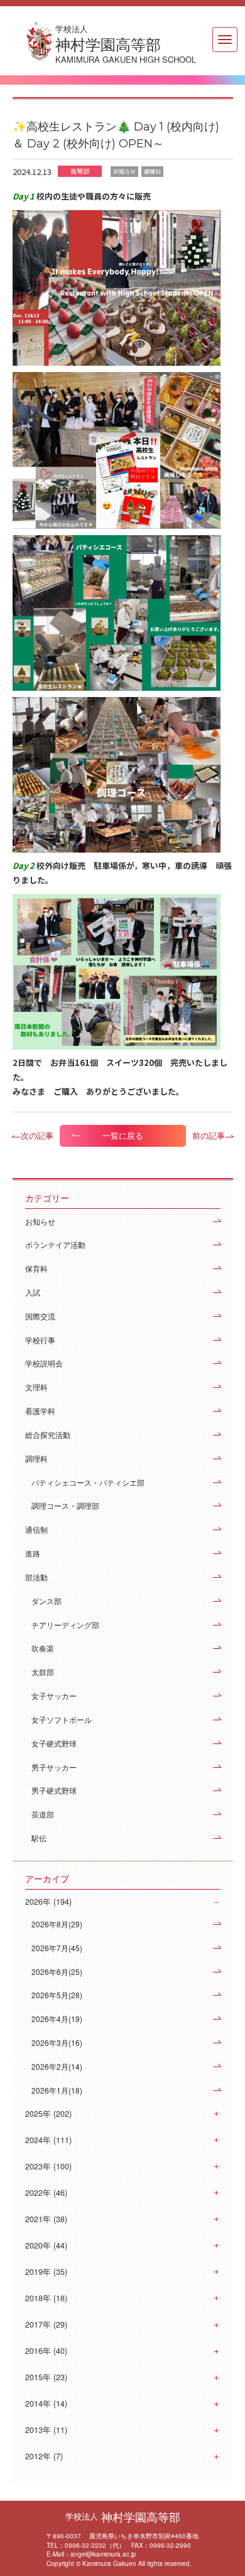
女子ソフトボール (62, 1719)
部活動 (36, 1577)
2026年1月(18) (57, 2090)
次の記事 (37, 1135)
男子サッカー (54, 1767)
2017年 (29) (46, 2324)
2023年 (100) (48, 2166)
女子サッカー (54, 1695)
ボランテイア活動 (55, 1244)
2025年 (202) (48, 2114)
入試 (33, 1292)
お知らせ (40, 1221)
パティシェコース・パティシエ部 (88, 1482)
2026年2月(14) (57, 2066)
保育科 (36, 1268)
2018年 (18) (46, 2298)
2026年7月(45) (57, 1948)
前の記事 (209, 1135)
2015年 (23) (46, 2377)
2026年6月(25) (57, 1972)
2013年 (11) (46, 2430)
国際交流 (40, 1316)
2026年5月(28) (57, 1995)
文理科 (36, 1387)
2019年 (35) (46, 2272)
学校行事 (40, 1340)
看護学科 (40, 1411)
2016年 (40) (46, 2351)
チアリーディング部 (65, 1625)
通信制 (36, 1529)
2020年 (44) (46, 2245)
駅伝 (39, 1838)
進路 (33, 1553)
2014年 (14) (46, 2403)
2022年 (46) (46, 2193)
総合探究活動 (48, 1434)
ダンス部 (46, 1601)
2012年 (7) (44, 2456)
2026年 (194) (48, 1902)
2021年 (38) (46, 2219)
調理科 (36, 1458)
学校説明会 (44, 1363)
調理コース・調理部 (65, 1505)
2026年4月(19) (57, 2019)
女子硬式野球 (54, 1743)
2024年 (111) (48, 2140)
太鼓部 (43, 1672)
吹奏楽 (43, 1648)
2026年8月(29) (57, 1924)
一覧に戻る (123, 1136)
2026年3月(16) (57, 2042)
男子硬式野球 (54, 1790)
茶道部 (43, 1814)
